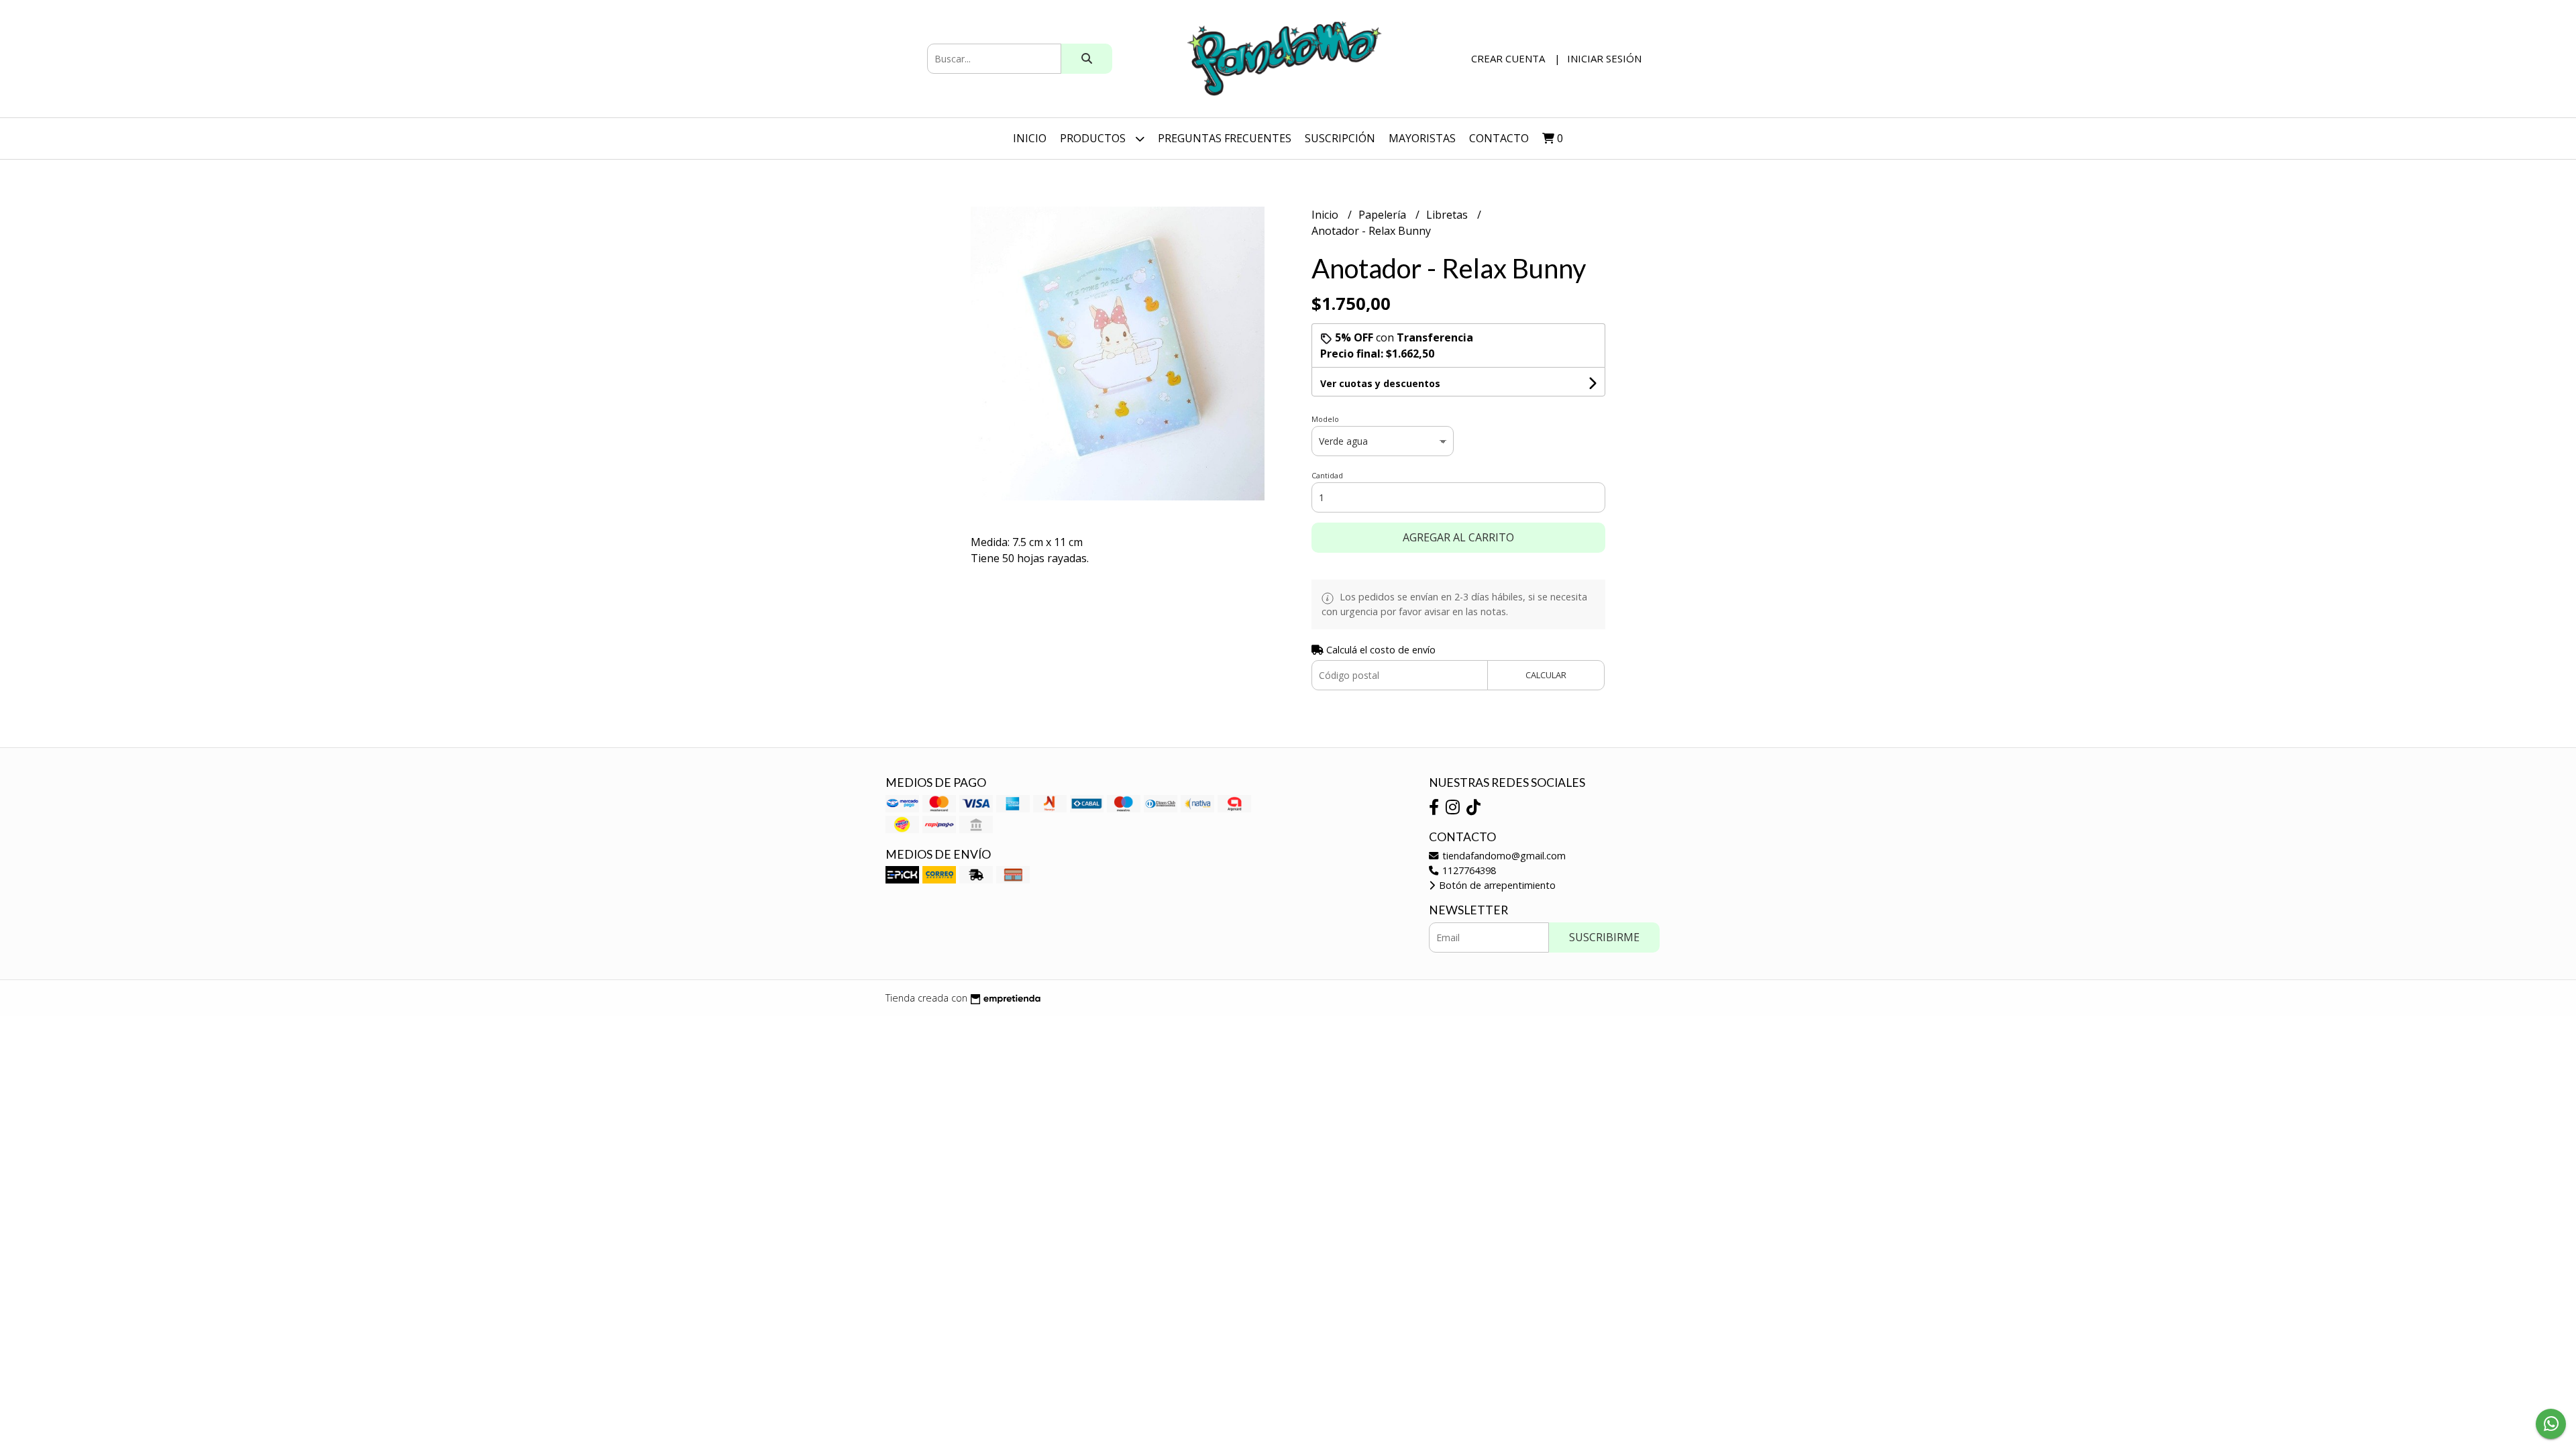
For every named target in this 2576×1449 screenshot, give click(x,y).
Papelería (1384, 215)
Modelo (1325, 419)
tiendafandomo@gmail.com (1503, 856)
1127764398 (1468, 870)
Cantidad (1327, 475)
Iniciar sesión (1604, 58)
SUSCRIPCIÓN (1340, 138)
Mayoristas (1422, 138)
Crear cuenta (1508, 58)
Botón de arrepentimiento (1496, 885)
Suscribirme (1604, 937)
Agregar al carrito (1458, 537)
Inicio (1030, 138)
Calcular (1546, 675)
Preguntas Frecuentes (1225, 138)
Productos (1094, 138)
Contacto (1499, 138)
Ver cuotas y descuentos (1380, 383)
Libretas (1448, 215)
